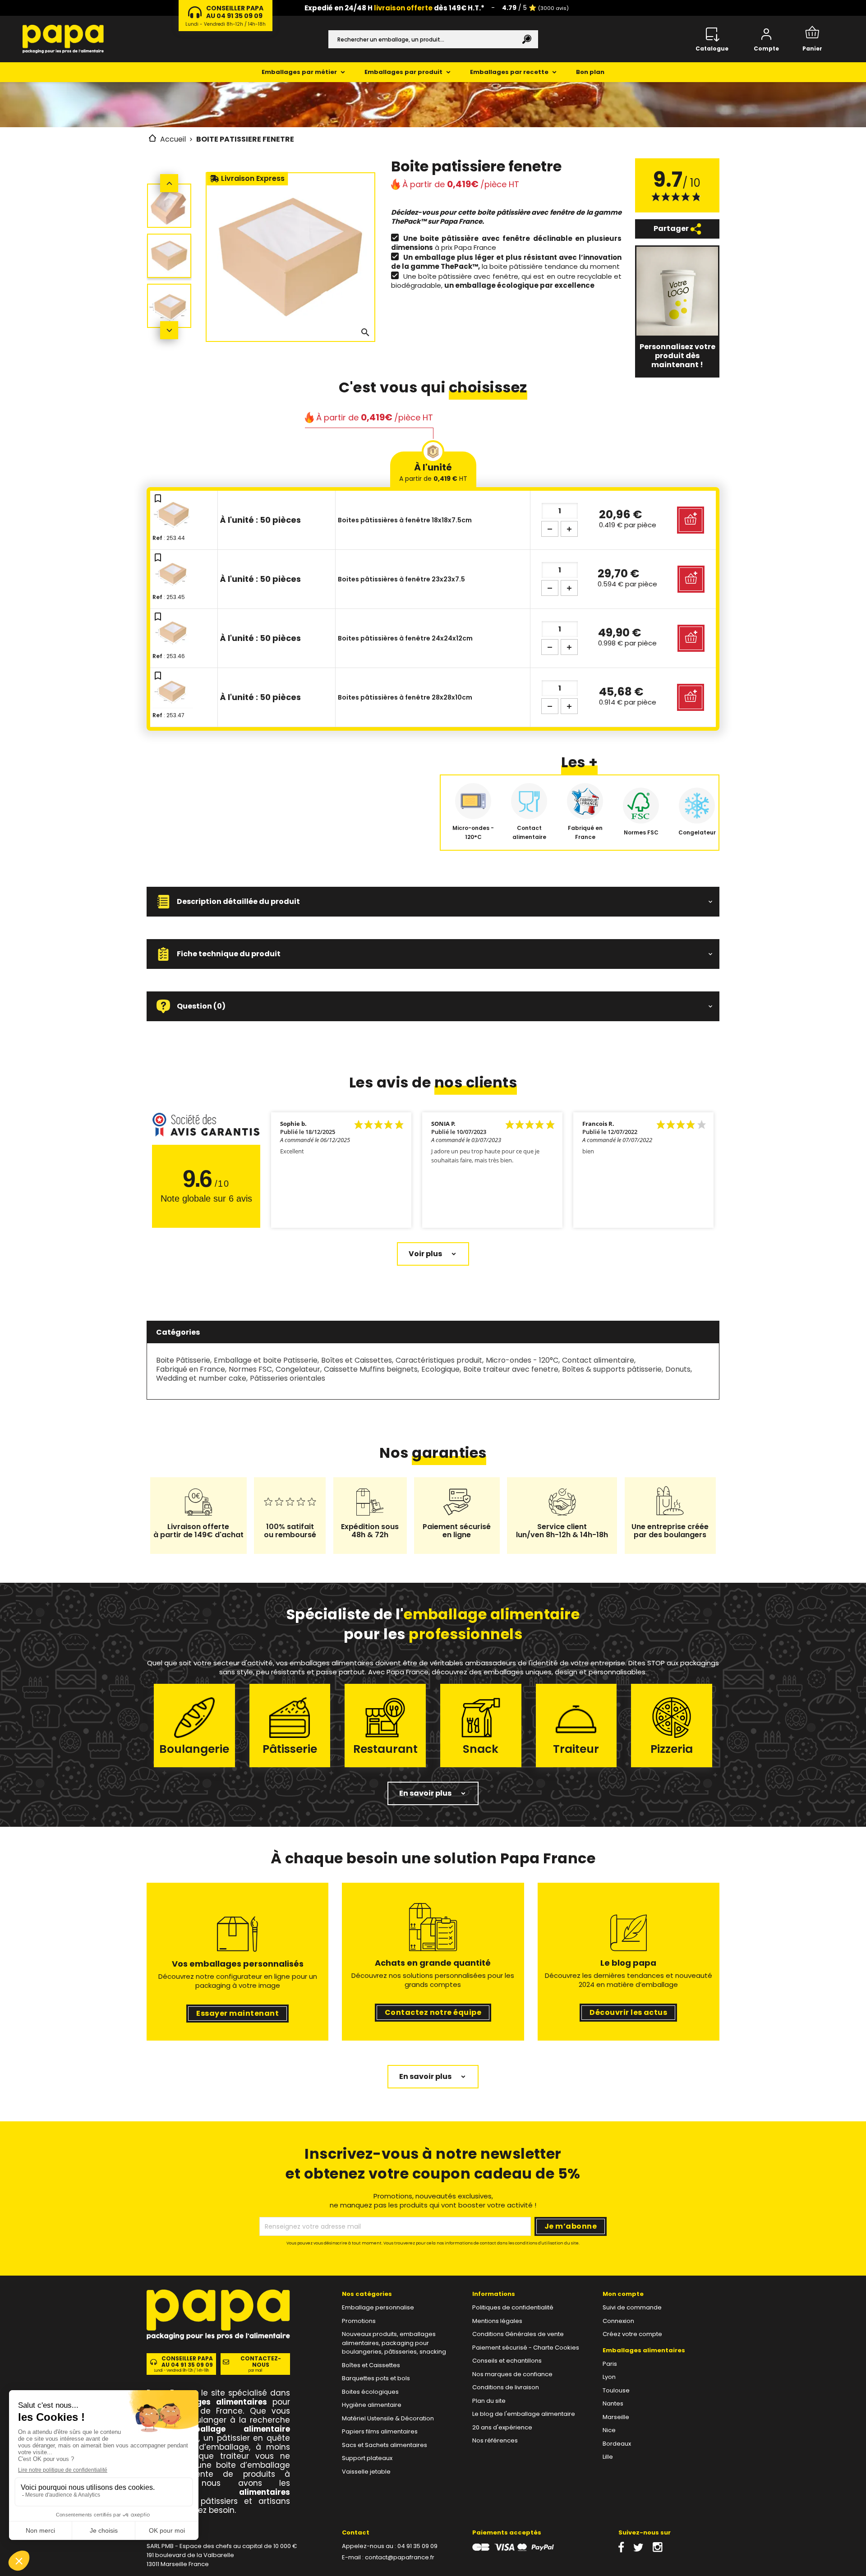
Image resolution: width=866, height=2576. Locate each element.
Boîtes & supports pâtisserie (612, 1369)
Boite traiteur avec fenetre (511, 1369)
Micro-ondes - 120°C (522, 1360)
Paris (610, 2364)
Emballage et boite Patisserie (266, 1360)
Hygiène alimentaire (372, 2405)
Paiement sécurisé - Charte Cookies (526, 2348)
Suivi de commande (632, 2307)
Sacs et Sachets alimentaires (385, 2445)
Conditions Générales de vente (518, 2334)
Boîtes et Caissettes (357, 1360)
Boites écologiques (370, 2392)
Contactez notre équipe (433, 2012)
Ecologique (440, 1369)
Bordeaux (617, 2444)
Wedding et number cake (201, 1378)
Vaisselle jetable (366, 2472)
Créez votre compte (632, 2334)
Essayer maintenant (237, 2013)
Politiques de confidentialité (513, 2307)
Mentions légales (497, 2321)
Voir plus (425, 1254)
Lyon (609, 2377)
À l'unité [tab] (433, 472)
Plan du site (489, 2401)
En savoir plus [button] (425, 1793)
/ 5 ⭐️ (535, 8)
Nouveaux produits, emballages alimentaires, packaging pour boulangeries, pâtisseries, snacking (394, 2343)
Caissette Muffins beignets (371, 1369)
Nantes (613, 2403)
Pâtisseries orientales (288, 1378)
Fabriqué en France (191, 1369)
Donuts (678, 1369)
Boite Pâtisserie (183, 1360)
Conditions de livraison (506, 2387)
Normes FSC (250, 1369)
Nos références (495, 2440)
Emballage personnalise (378, 2307)
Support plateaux (367, 2458)
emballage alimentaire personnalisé (218, 2433)
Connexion (618, 2321)
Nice (609, 2430)
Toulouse (616, 2390)
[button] (433, 902)
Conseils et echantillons (507, 2361)
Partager (672, 228)
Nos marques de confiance (512, 2374)
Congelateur (298, 1369)
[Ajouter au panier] (691, 520)
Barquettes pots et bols (376, 2378)
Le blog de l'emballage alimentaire (524, 2414)
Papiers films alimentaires (380, 2431)
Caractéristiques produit (439, 1360)
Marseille (616, 2417)
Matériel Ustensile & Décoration (388, 2418)
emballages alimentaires (215, 2402)
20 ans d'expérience (502, 2427)
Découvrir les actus (628, 2012)
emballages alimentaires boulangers (218, 2497)
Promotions (359, 2321)
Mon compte (623, 2294)
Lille (608, 2457)
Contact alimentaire (598, 1360)
